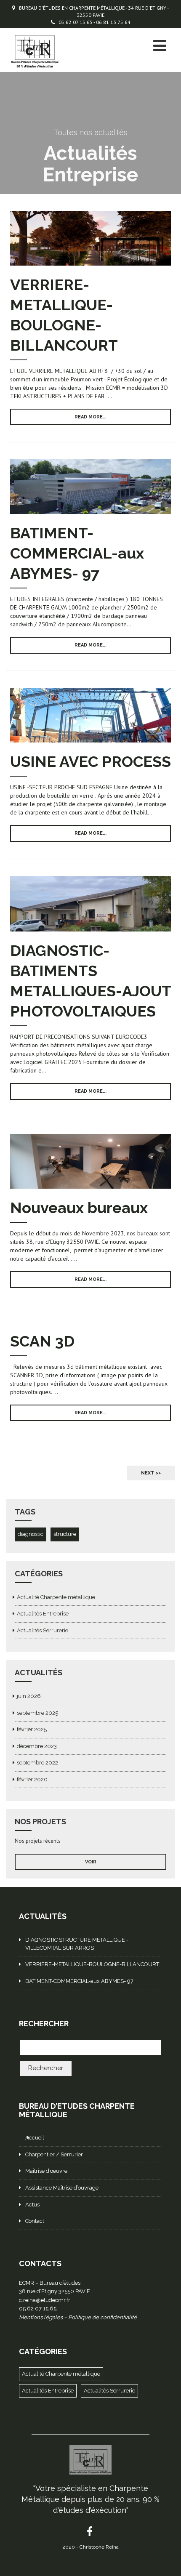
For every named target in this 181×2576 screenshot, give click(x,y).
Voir (91, 1862)
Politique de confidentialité (102, 2317)
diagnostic (31, 1534)
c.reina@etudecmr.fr (45, 2300)
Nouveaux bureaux (79, 1208)
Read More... (90, 417)
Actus (32, 2205)
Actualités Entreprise (43, 1614)
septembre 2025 (37, 1713)
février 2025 (32, 1729)
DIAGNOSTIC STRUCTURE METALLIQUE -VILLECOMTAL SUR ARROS (77, 1944)
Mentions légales (41, 2317)
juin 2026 (29, 1696)
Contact (35, 2221)
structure (65, 1534)
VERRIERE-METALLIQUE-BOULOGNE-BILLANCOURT (92, 1964)
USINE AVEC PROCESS (90, 761)
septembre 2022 (37, 1763)
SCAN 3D (42, 1341)
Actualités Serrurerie (43, 1630)
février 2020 (32, 1779)
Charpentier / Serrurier (54, 2154)
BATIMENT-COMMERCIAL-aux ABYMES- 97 (77, 553)
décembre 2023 (37, 1746)
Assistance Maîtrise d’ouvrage (62, 2188)
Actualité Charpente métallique (56, 1597)
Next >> (151, 1473)
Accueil (35, 2138)
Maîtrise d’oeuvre (46, 2171)
